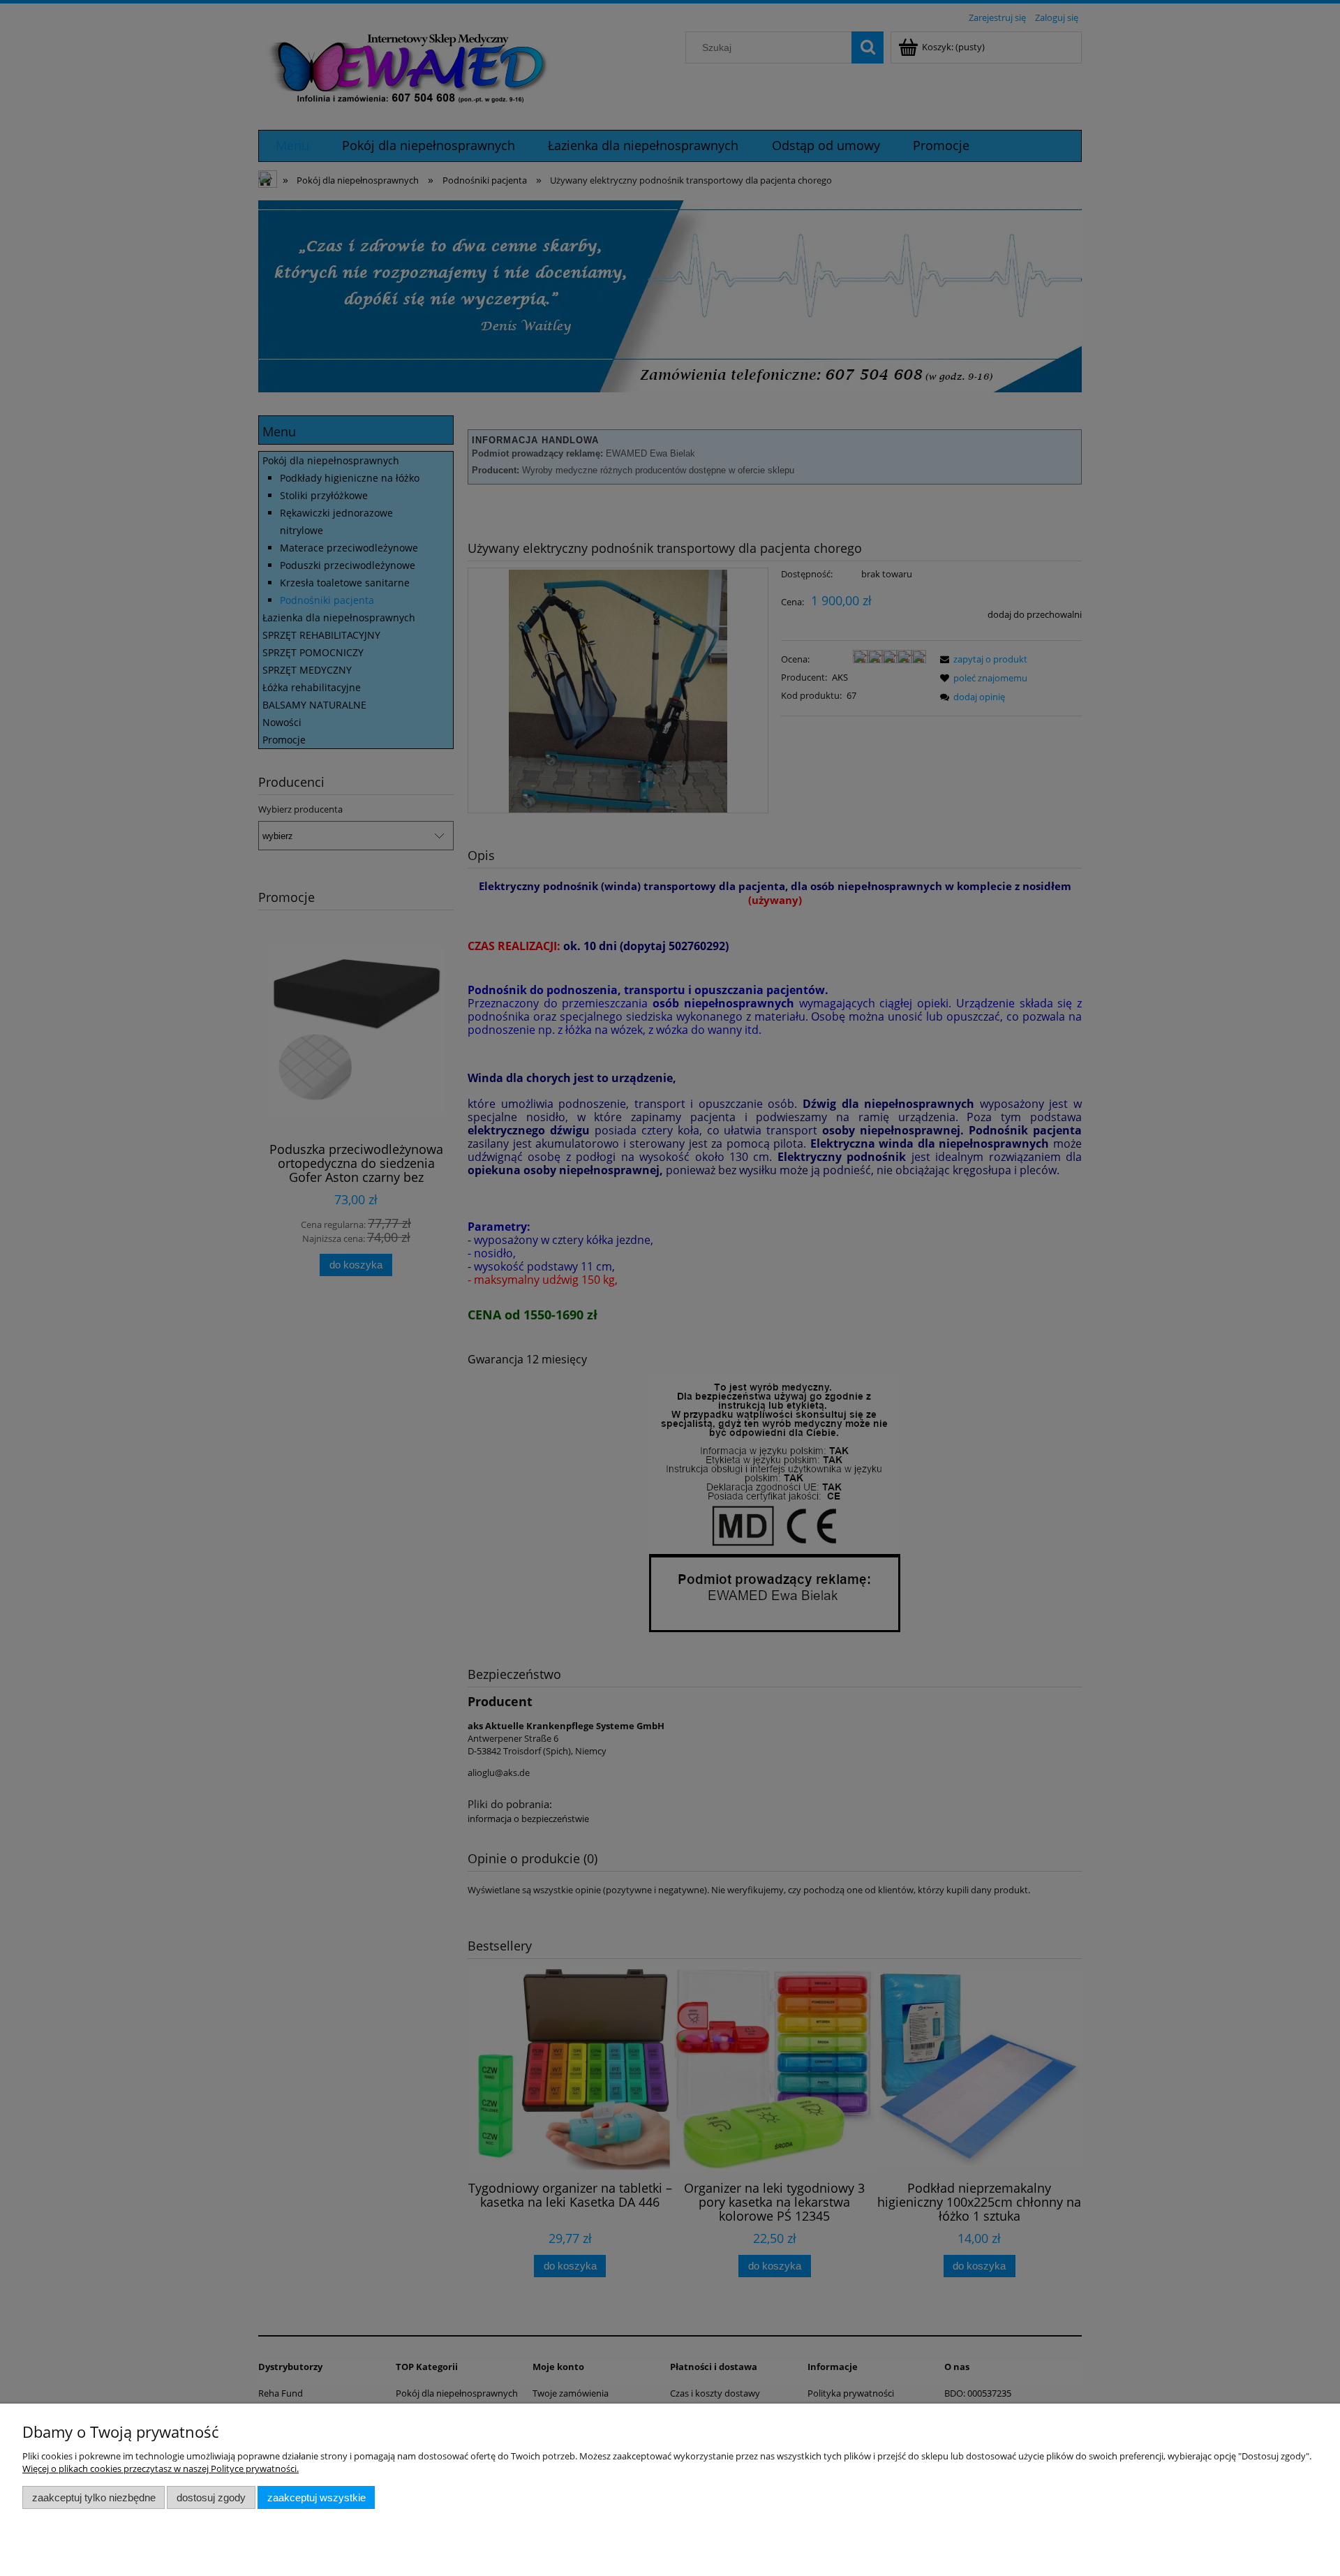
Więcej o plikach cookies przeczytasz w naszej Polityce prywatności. (161, 2468)
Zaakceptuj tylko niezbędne (94, 2497)
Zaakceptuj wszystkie (317, 2497)
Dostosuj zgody (211, 2497)
